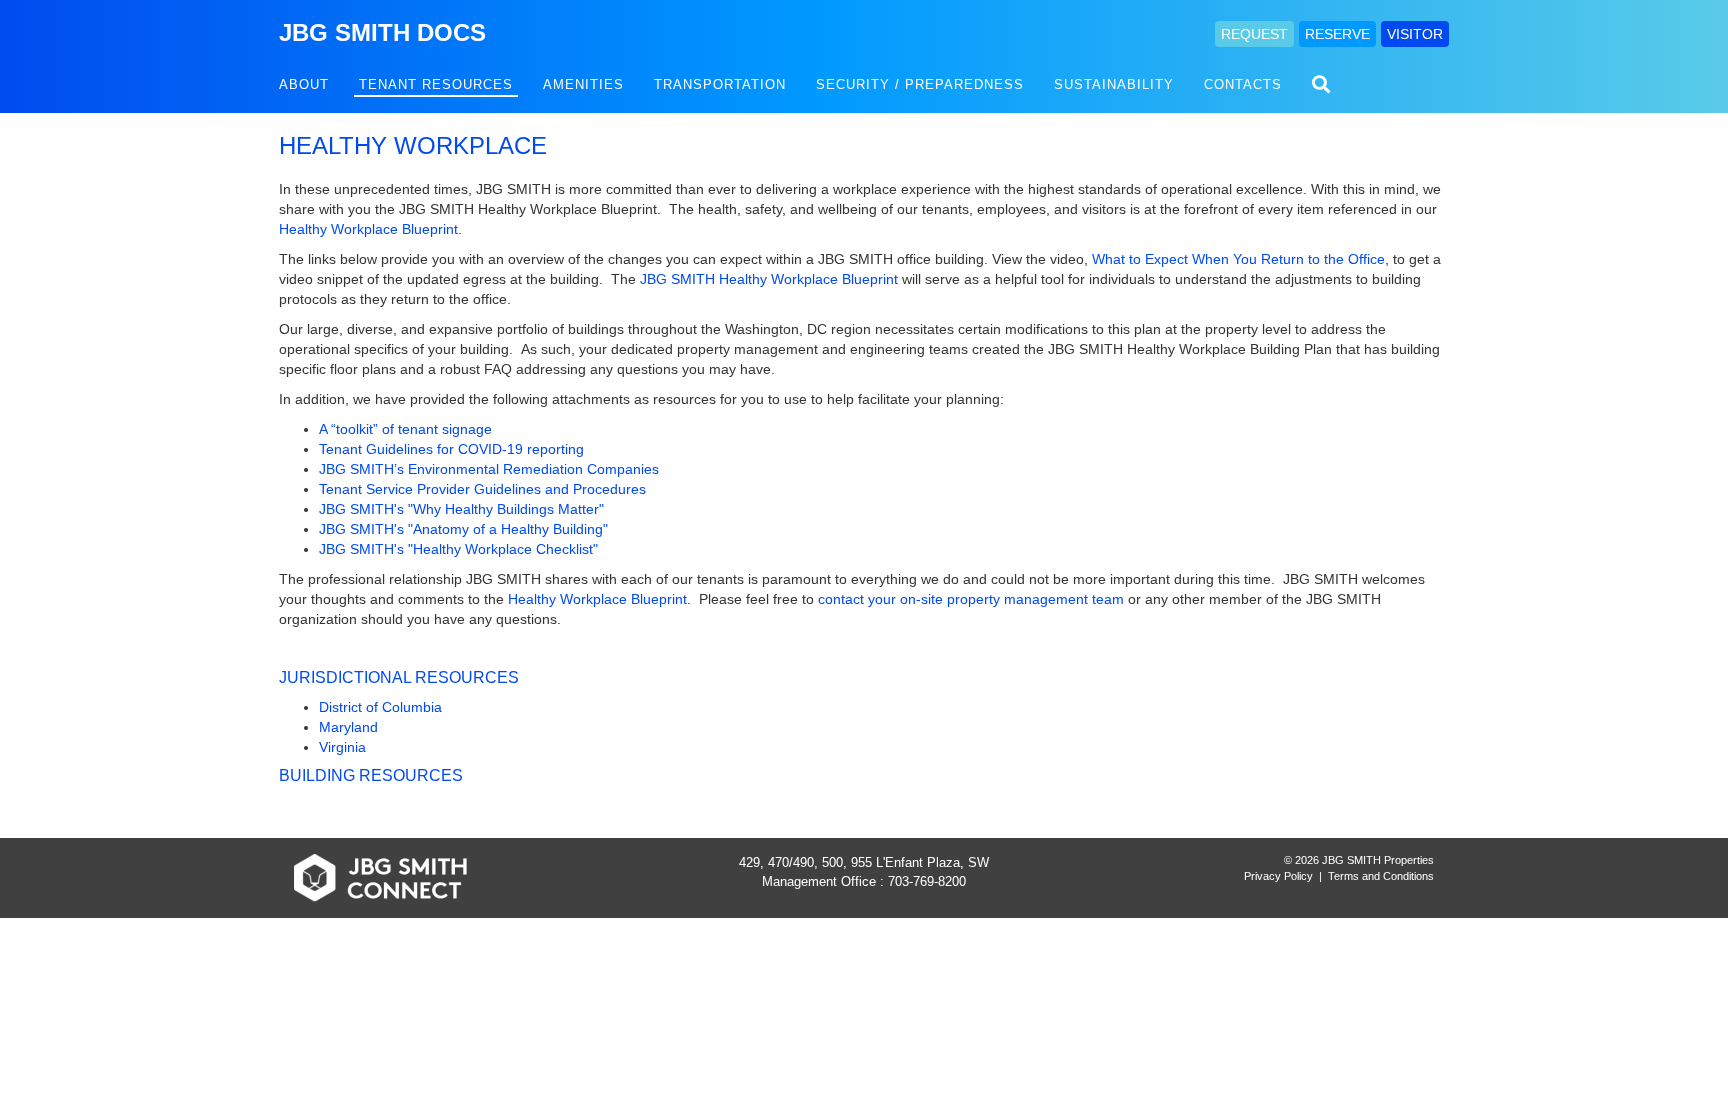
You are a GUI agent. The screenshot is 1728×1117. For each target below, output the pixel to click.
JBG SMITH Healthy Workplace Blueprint (769, 279)
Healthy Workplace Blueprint (368, 229)
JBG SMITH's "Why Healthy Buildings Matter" (461, 509)
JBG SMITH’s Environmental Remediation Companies (489, 469)
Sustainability (1114, 84)
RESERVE (1337, 34)
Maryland (348, 727)
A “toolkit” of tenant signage (405, 429)
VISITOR (1415, 34)
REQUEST (1254, 34)
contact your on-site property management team (971, 599)
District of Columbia (380, 707)
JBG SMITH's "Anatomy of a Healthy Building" (463, 529)
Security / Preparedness (920, 84)
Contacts (1243, 84)
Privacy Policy (1278, 876)
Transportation (720, 84)
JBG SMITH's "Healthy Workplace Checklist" (458, 549)
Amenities (583, 84)
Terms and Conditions (1381, 876)
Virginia (342, 747)
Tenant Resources (436, 84)
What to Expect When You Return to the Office (1238, 259)
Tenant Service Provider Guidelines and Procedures (482, 489)
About (304, 84)
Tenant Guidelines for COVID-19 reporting (451, 449)
